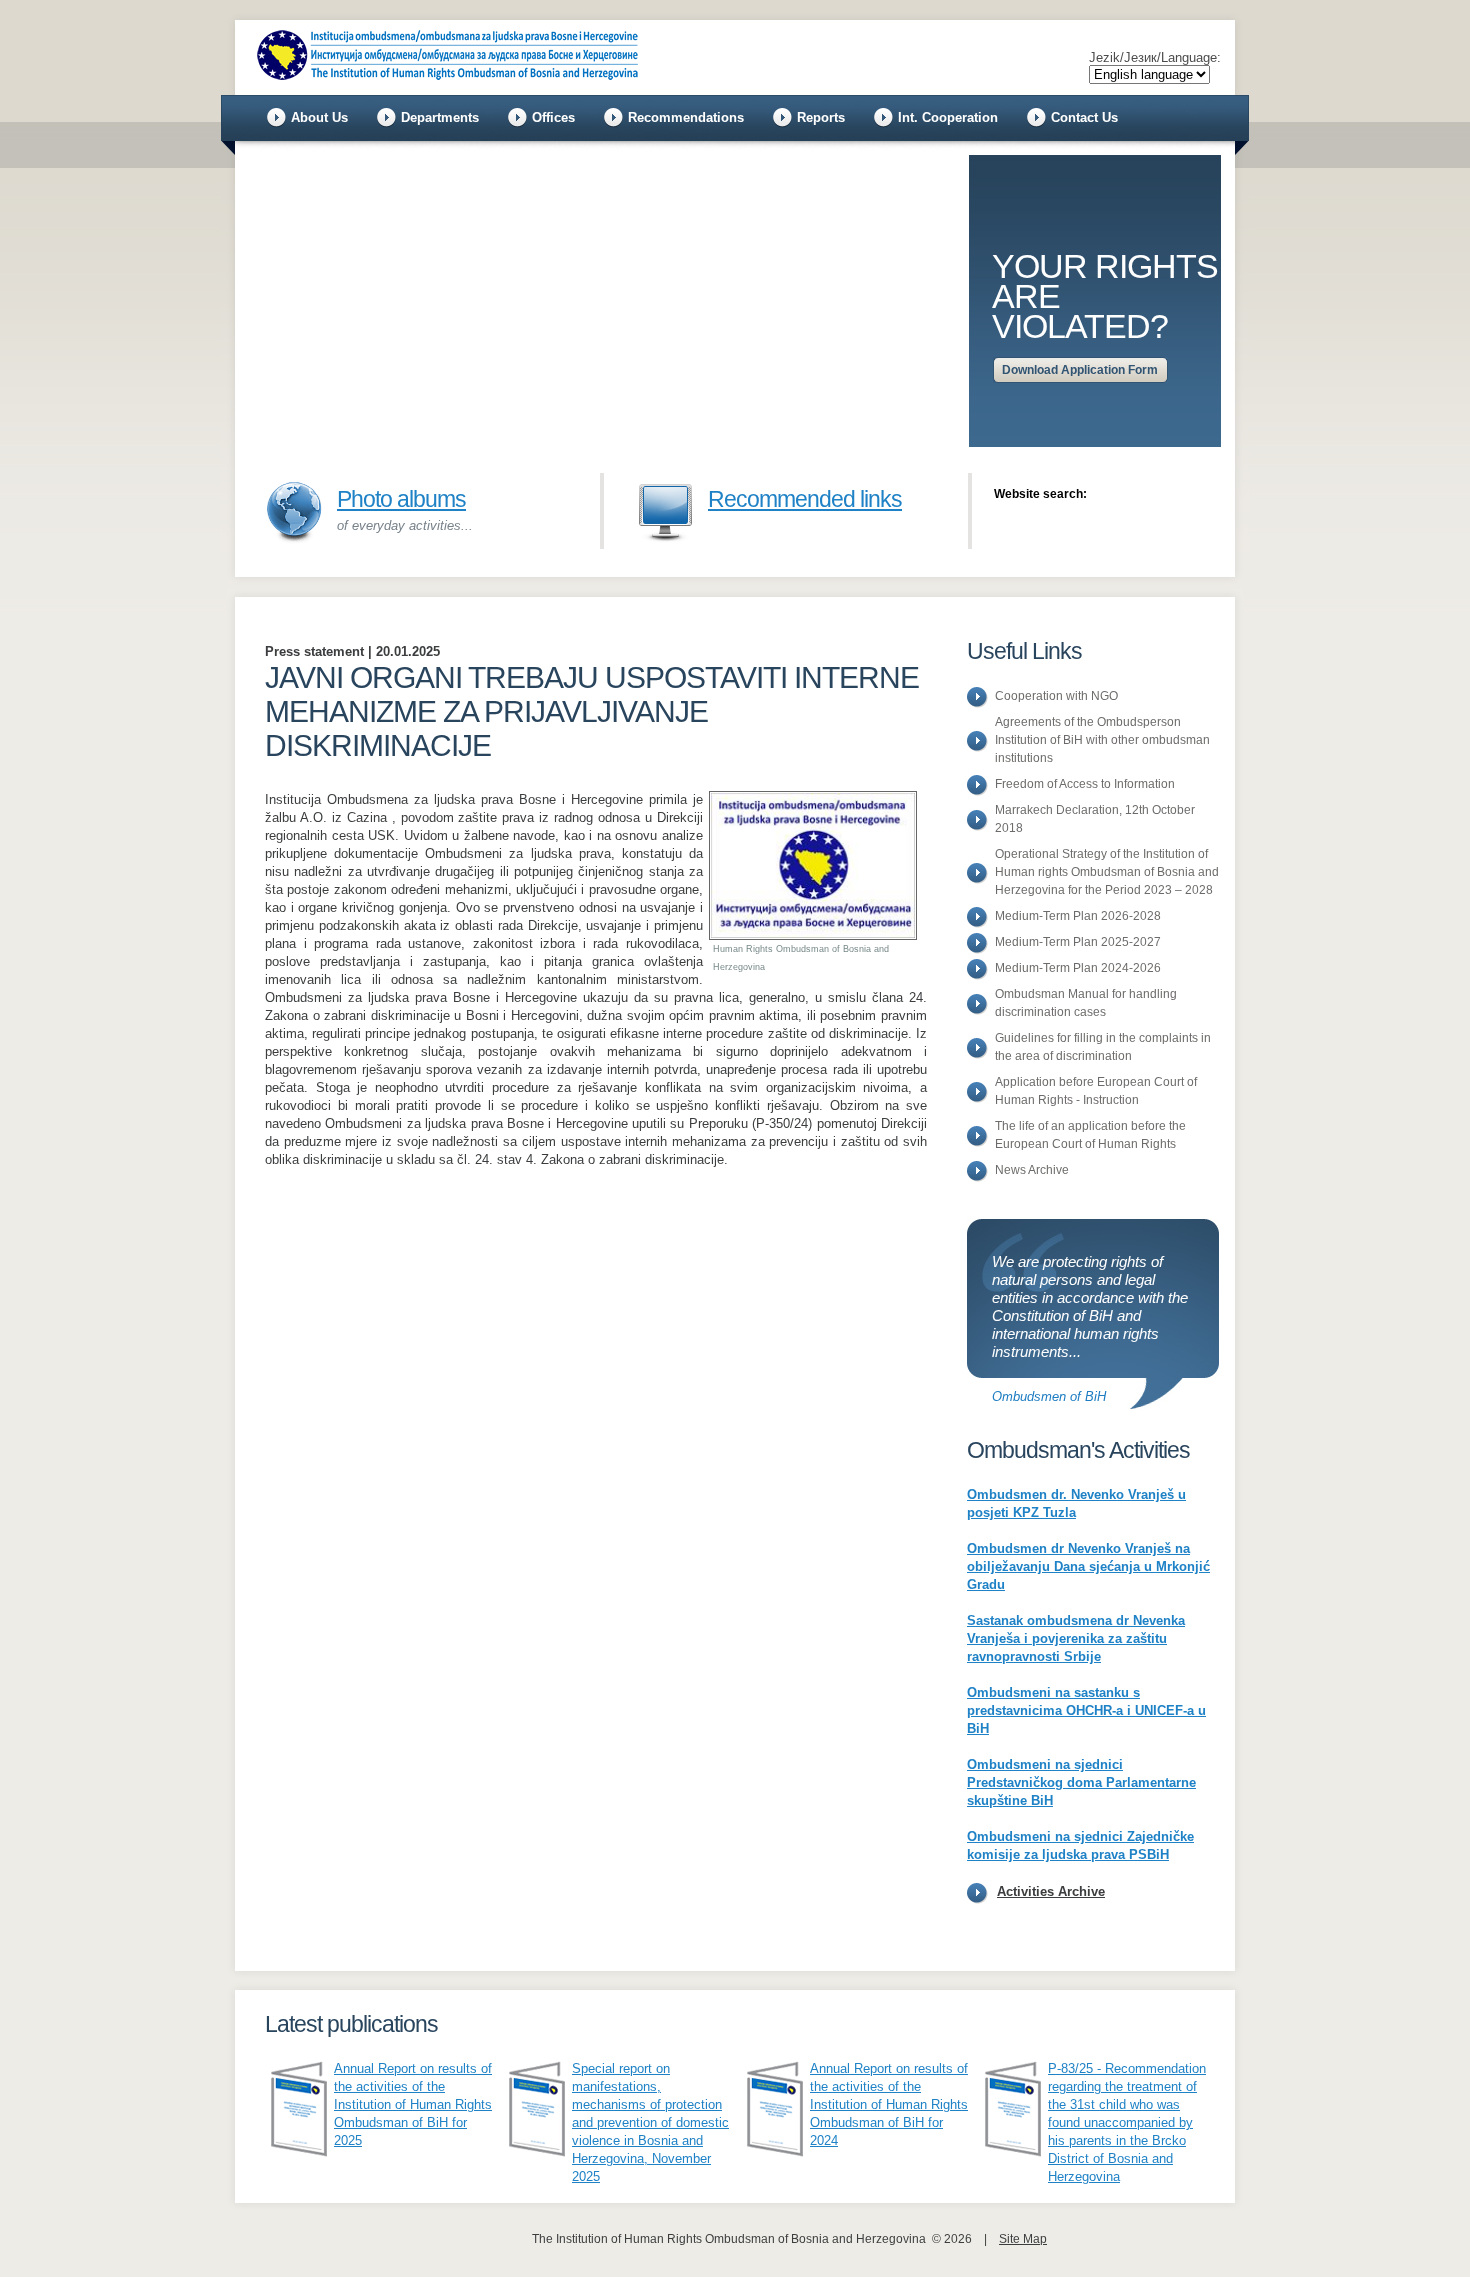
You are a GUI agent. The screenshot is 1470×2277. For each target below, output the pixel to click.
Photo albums (401, 499)
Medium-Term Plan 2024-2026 (1078, 968)
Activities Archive (1051, 1891)
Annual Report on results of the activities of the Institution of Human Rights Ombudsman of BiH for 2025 (413, 2104)
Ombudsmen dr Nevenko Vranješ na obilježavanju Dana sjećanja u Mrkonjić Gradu (1088, 1566)
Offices (553, 117)
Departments (440, 117)
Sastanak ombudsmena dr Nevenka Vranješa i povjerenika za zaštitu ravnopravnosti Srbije (1076, 1638)
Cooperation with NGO (1056, 696)
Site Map (1023, 2239)
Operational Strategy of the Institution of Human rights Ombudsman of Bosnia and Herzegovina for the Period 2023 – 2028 (1107, 872)
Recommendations (686, 117)
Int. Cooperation (948, 117)
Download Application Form (1080, 370)
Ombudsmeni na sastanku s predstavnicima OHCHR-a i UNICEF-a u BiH (1086, 1710)
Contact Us (1084, 117)
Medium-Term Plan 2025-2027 (1078, 942)
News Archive (1032, 1170)
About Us (319, 117)
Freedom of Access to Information (1085, 784)
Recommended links (805, 499)
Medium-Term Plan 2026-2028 (1078, 916)
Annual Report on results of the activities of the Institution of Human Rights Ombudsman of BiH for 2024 (889, 2104)
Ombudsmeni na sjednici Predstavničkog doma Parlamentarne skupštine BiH (1081, 1782)
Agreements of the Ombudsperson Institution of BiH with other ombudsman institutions (1102, 740)
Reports (821, 117)
